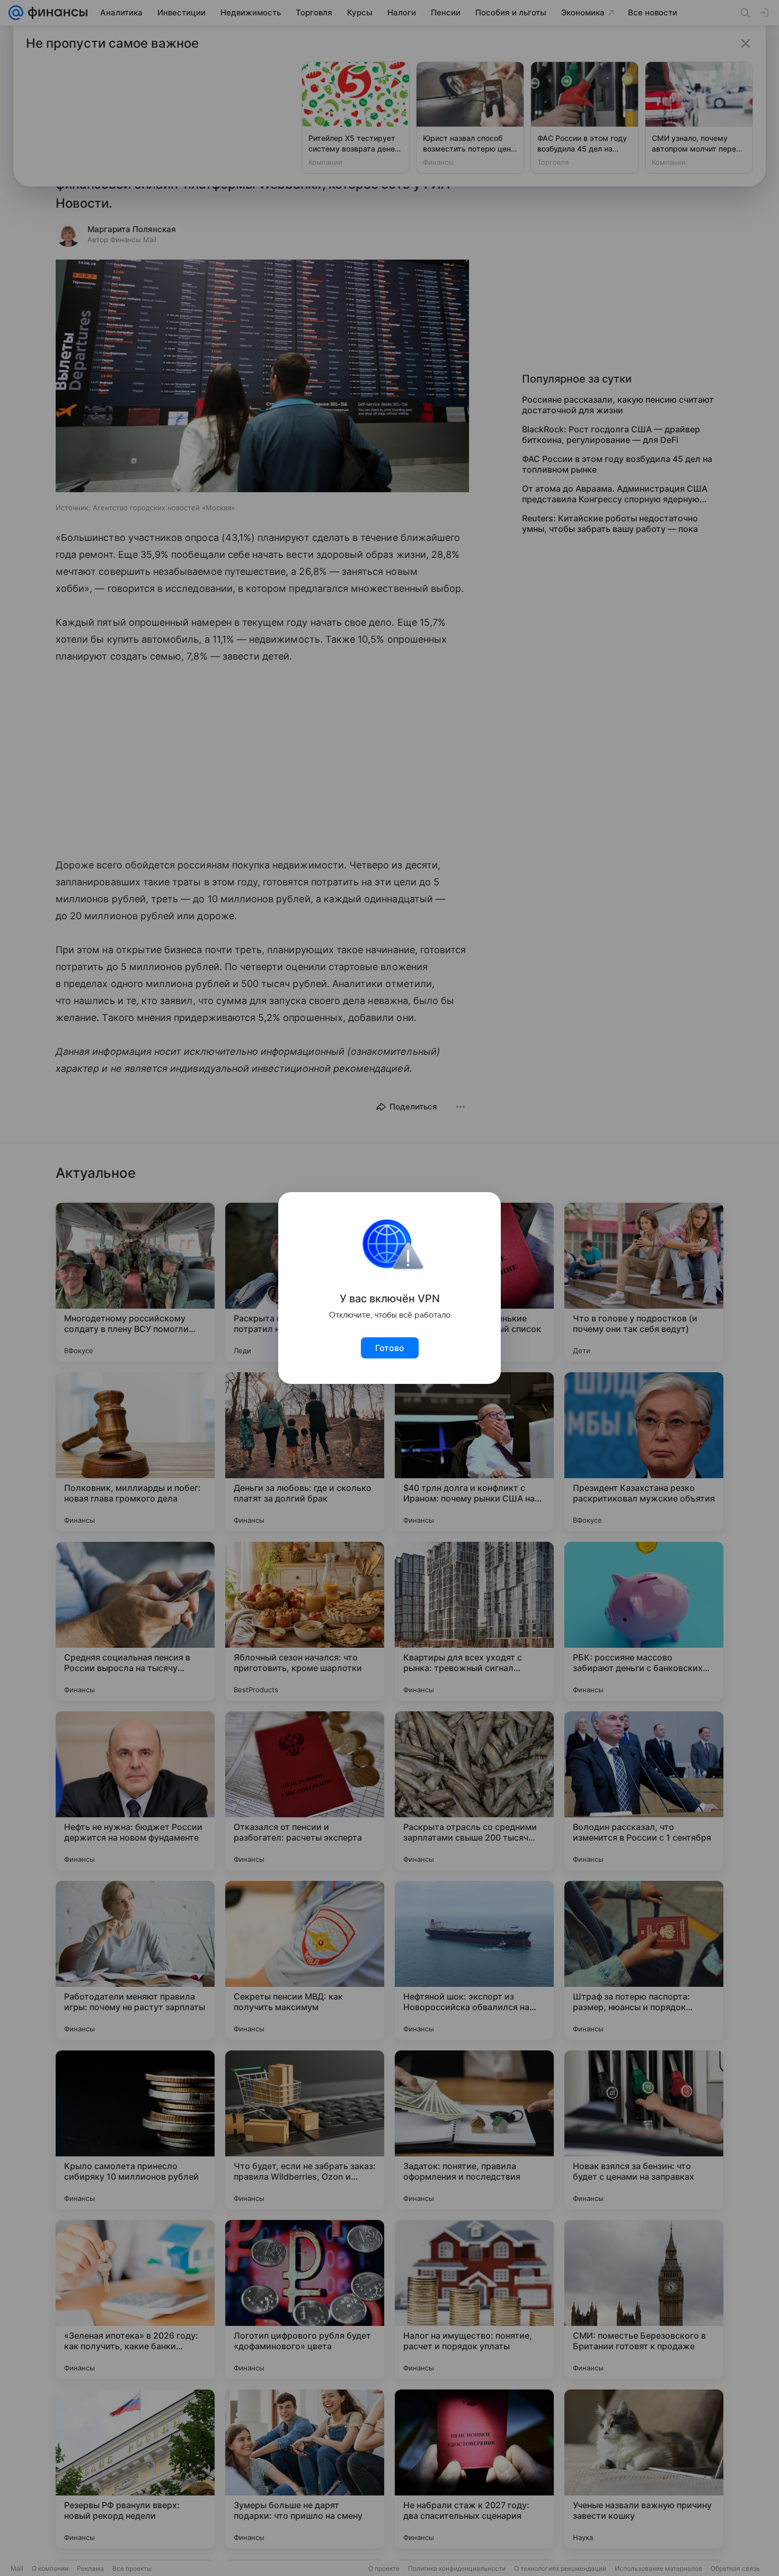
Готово (390, 1348)
